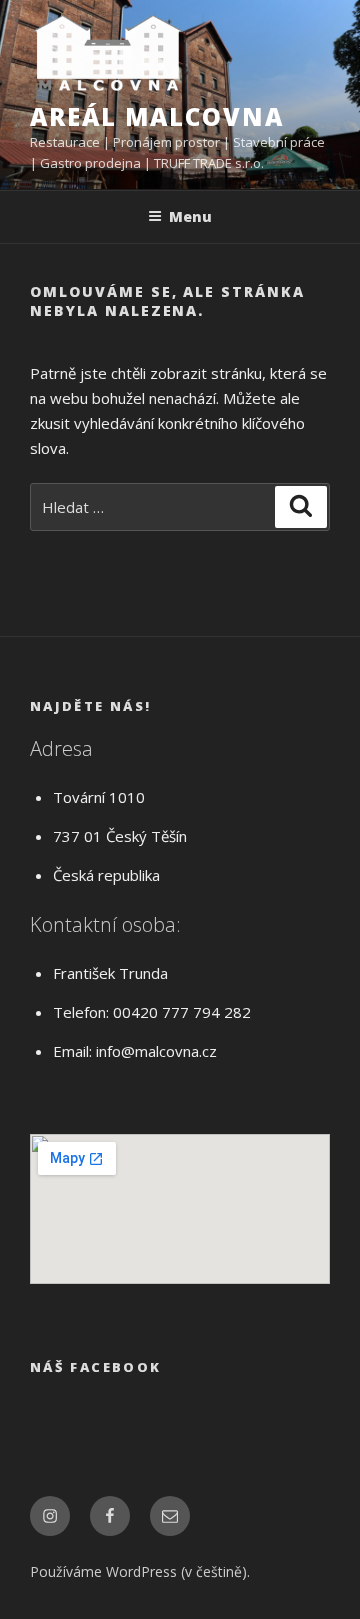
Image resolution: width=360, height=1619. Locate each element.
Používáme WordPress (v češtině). (140, 1571)
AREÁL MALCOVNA (157, 116)
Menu (190, 216)
